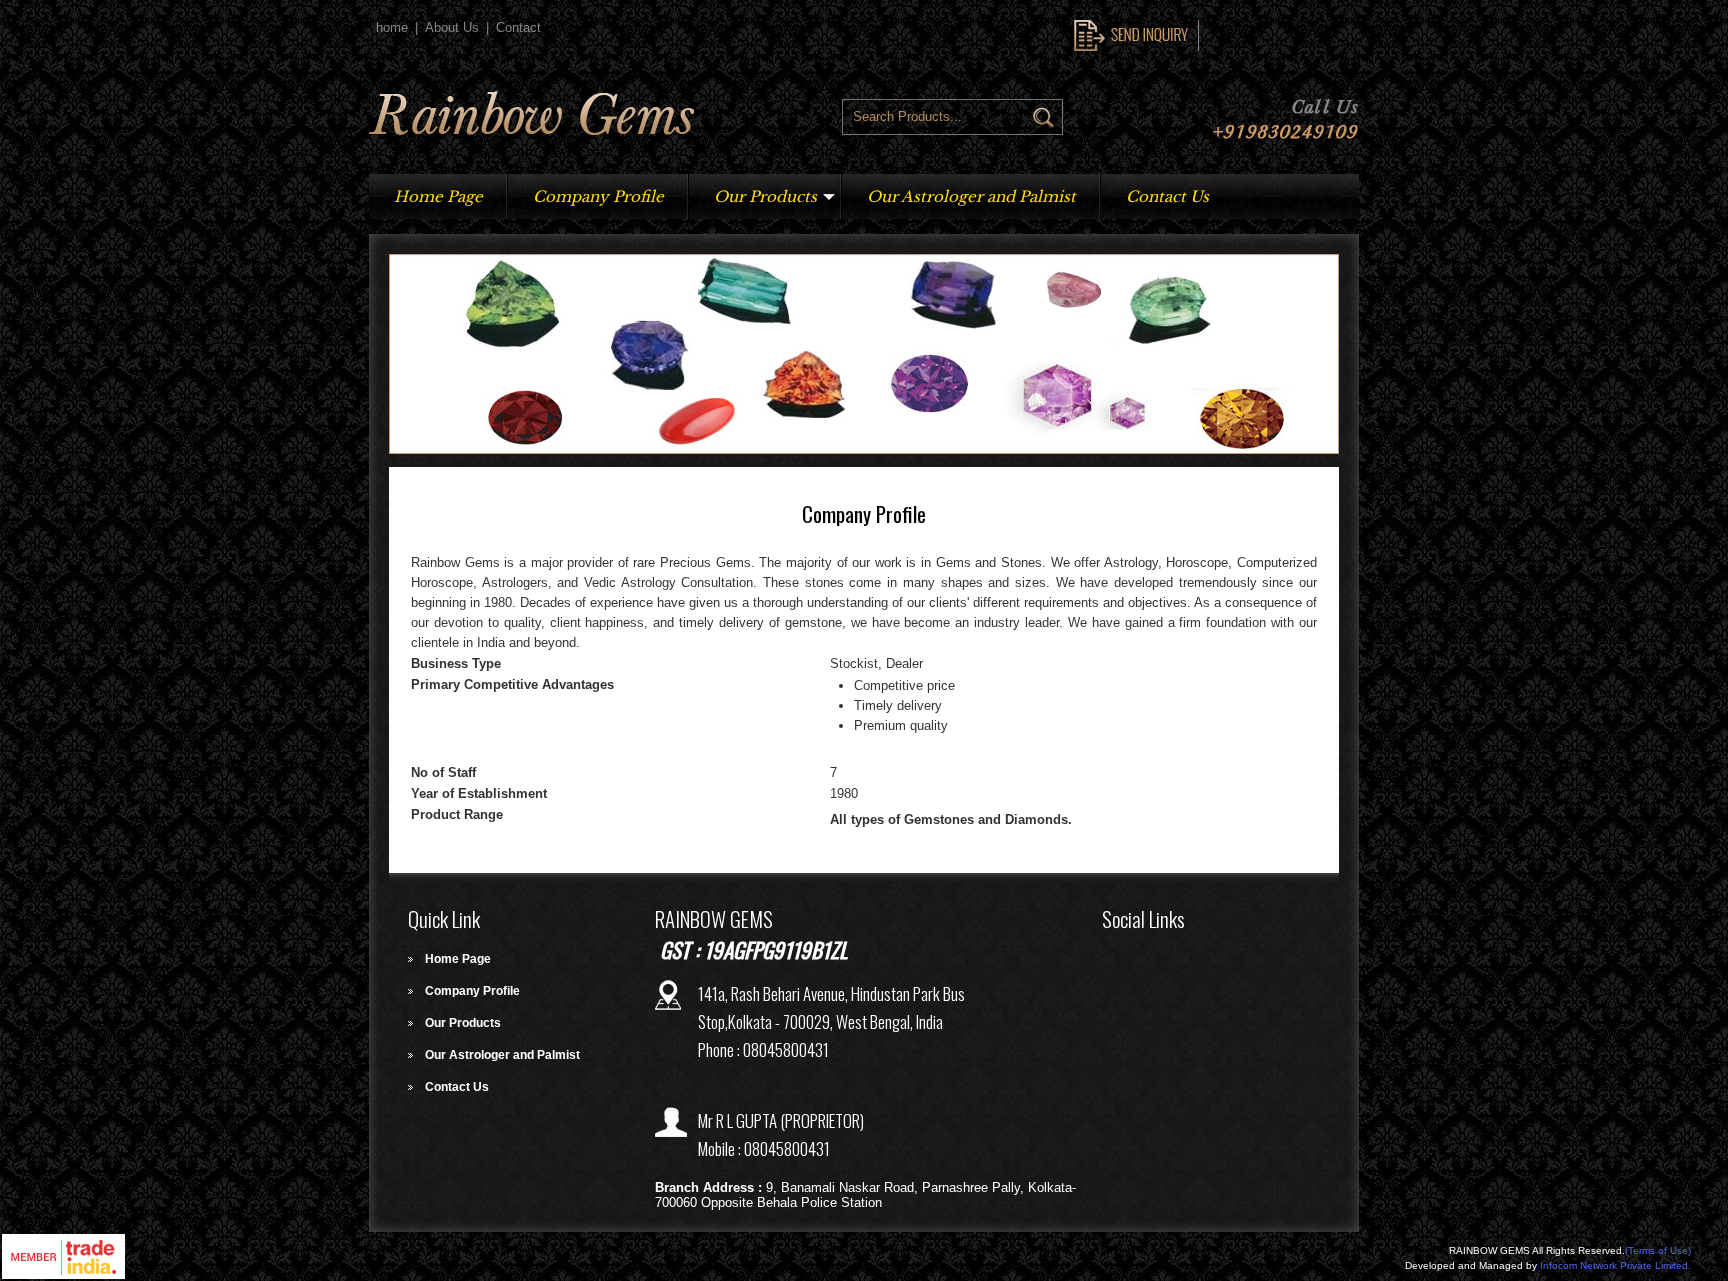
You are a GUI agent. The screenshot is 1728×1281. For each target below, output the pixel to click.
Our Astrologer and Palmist (971, 196)
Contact (518, 27)
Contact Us (1167, 196)
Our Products (765, 196)
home (392, 27)
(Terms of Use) (1658, 1250)
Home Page (438, 196)
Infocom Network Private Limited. (1615, 1265)
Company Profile (598, 196)
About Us (452, 27)
